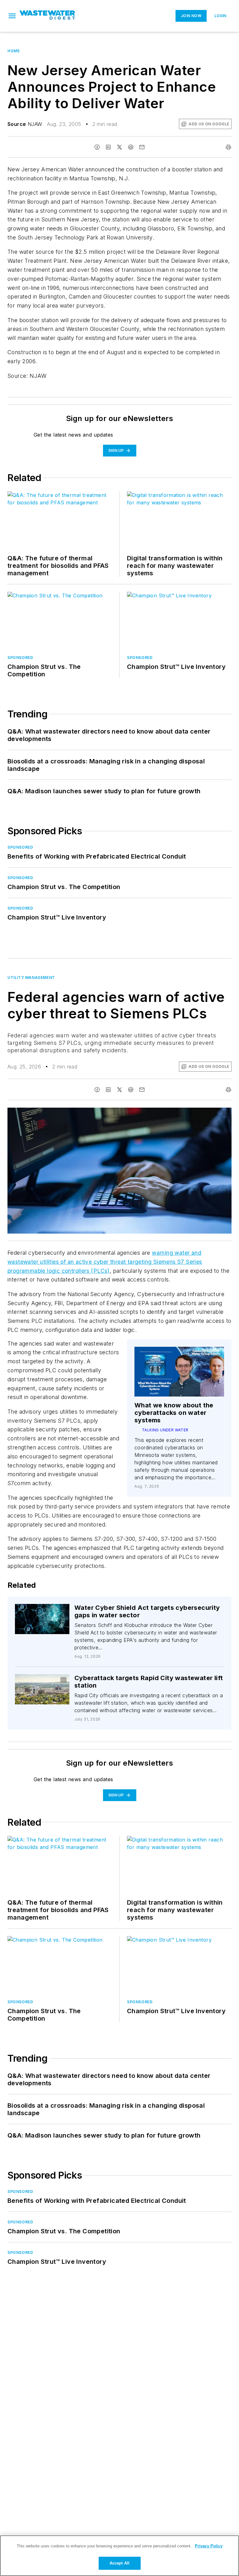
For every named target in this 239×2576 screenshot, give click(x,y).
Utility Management (31, 978)
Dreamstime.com (206, 1114)
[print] (228, 147)
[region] (119, 2556)
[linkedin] (108, 147)
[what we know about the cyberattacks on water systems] (179, 1372)
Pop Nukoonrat (49, 1612)
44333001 (45, 1680)
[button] (12, 16)
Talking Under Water (165, 1430)
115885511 (141, 1114)
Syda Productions (172, 1114)
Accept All (119, 2563)
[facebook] (97, 147)
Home (14, 51)
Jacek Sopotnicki (41, 1684)
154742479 (36, 1610)
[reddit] (131, 147)
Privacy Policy (209, 2546)
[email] (142, 147)
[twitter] (119, 147)
